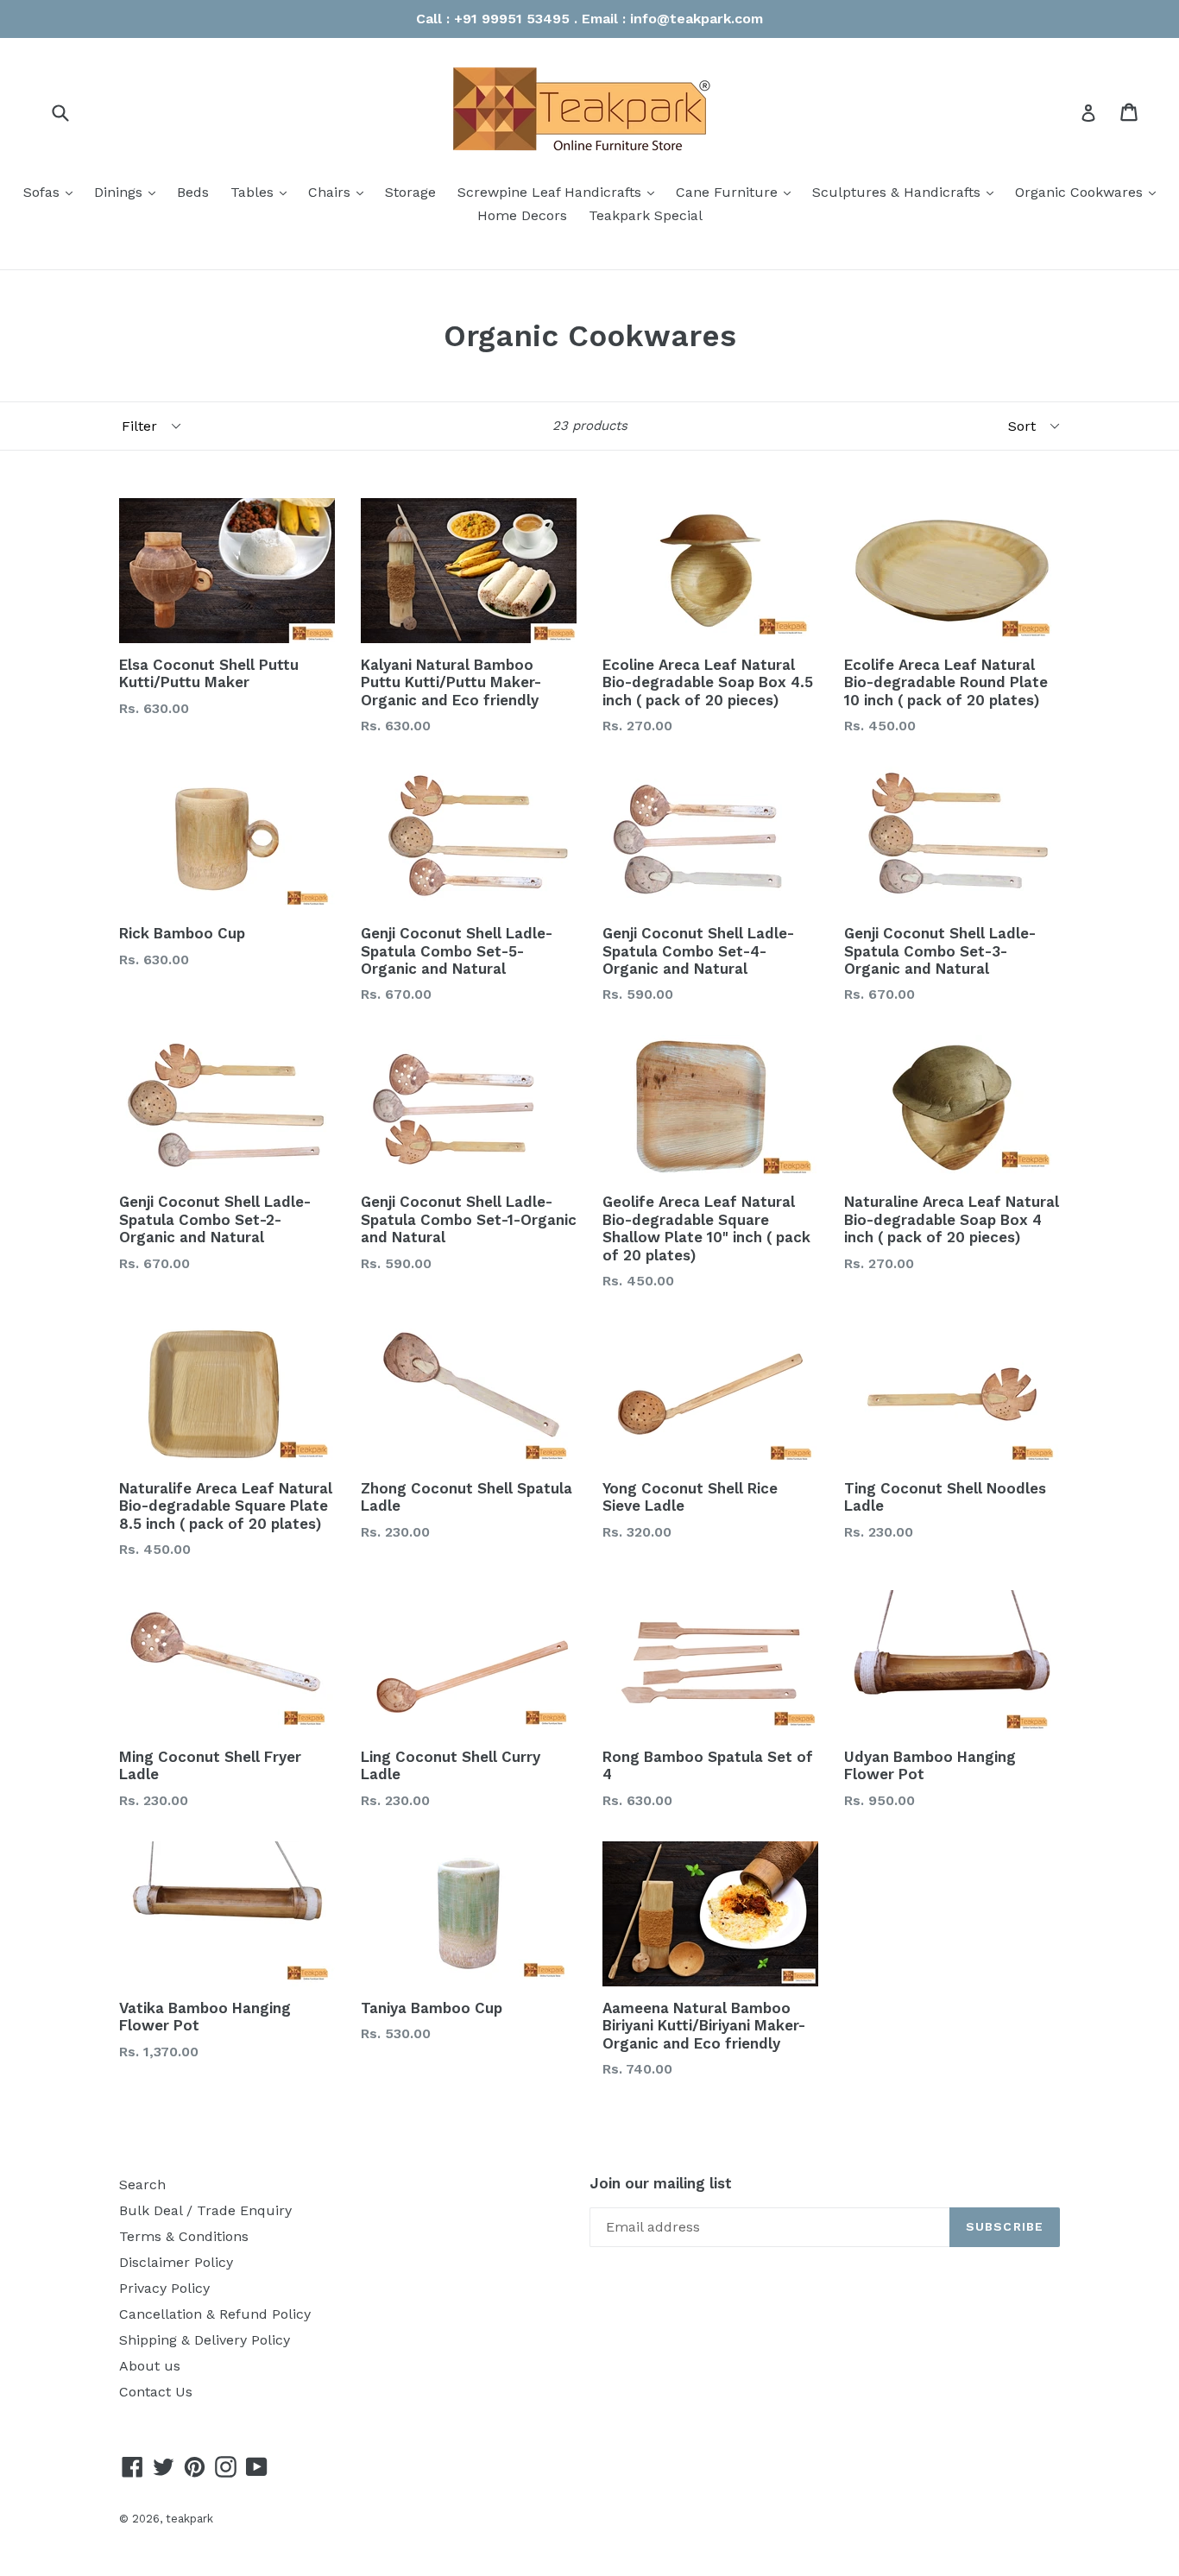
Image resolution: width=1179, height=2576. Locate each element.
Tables (263, 192)
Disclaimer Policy (176, 2262)
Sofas (52, 192)
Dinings (129, 192)
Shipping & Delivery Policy (205, 2340)
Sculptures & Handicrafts (907, 192)
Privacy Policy (164, 2288)
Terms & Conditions (184, 2236)
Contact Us (156, 2392)
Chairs (340, 192)
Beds (193, 192)
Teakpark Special (646, 215)
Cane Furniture (738, 192)
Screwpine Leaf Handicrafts (560, 192)
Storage (410, 192)
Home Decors (522, 215)
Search (142, 2185)
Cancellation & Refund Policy (215, 2314)
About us (150, 2366)
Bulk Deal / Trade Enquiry (205, 2210)
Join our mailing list (661, 2183)
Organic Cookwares (1090, 192)
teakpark (189, 2519)
